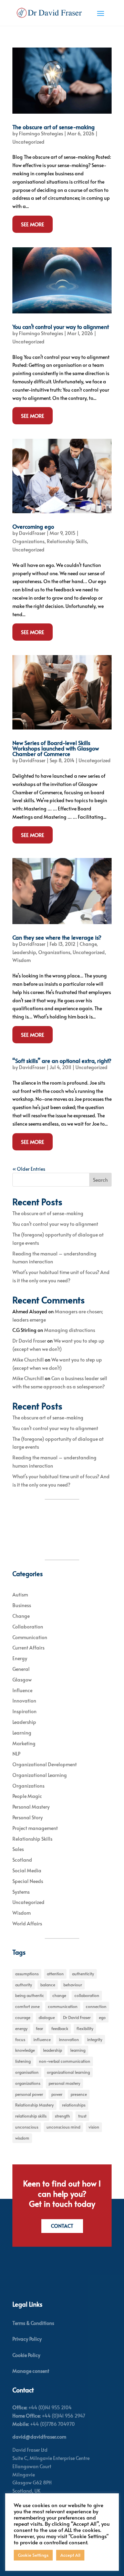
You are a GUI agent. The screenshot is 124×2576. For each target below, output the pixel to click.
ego (102, 2017)
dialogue (47, 2017)
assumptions (27, 1974)
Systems (21, 1892)
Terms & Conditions (33, 2323)
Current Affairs (28, 1648)
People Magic (27, 1796)
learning (78, 2050)
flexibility (85, 2028)
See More (33, 224)
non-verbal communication (65, 2061)
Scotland (22, 1860)
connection (96, 2006)
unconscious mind (63, 2127)
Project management (35, 1828)
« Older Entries (29, 1169)
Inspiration (24, 1711)
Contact (62, 2226)
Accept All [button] (70, 2555)
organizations (28, 2083)
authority (24, 1985)
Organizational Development (45, 1764)
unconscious (27, 2127)
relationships (74, 2105)
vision (94, 2127)
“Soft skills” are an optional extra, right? (62, 1061)
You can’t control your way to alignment (61, 327)
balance (48, 1985)
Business (22, 1605)
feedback (60, 2028)
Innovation (24, 1701)
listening (23, 2061)
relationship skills (31, 2116)
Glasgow (22, 1680)
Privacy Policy (27, 2339)
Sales (18, 1849)
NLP (16, 1754)
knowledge (25, 2050)
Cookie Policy (26, 2355)
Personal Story (28, 1817)
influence (42, 2039)
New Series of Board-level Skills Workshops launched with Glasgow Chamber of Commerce (56, 748)
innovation (69, 2039)
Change (88, 944)
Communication (30, 1637)
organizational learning (68, 2072)
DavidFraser (32, 533)
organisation (27, 2072)
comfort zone (27, 2006)
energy (21, 2028)
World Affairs (27, 1923)
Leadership (24, 952)
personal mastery (64, 2083)
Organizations (28, 541)
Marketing (24, 1743)
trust (82, 2116)
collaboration (87, 1995)
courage (23, 2017)
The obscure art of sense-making (54, 127)
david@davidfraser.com (39, 2437)
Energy (20, 1658)
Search (100, 1180)
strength (62, 2116)
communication (63, 2006)
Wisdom (22, 960)
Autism (20, 1595)
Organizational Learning (40, 1775)
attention (55, 1974)
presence (79, 2094)
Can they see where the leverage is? (57, 937)
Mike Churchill (28, 1360)
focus (20, 2039)
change (59, 1995)
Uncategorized (28, 142)
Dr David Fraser (29, 1341)
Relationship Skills (67, 541)
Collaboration (28, 1627)
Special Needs (28, 1881)
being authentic (30, 1995)
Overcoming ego (33, 526)
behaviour (73, 1985)
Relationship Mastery (34, 2105)
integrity (95, 2039)
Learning (22, 1733)
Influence (22, 1690)
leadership (53, 2050)
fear (39, 2028)
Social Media (27, 1870)
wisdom (22, 2138)
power (57, 2094)
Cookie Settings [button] (33, 2555)
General (21, 1669)
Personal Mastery (31, 1807)
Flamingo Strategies (41, 133)
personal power (29, 2094)
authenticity (83, 1974)
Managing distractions (70, 1330)
